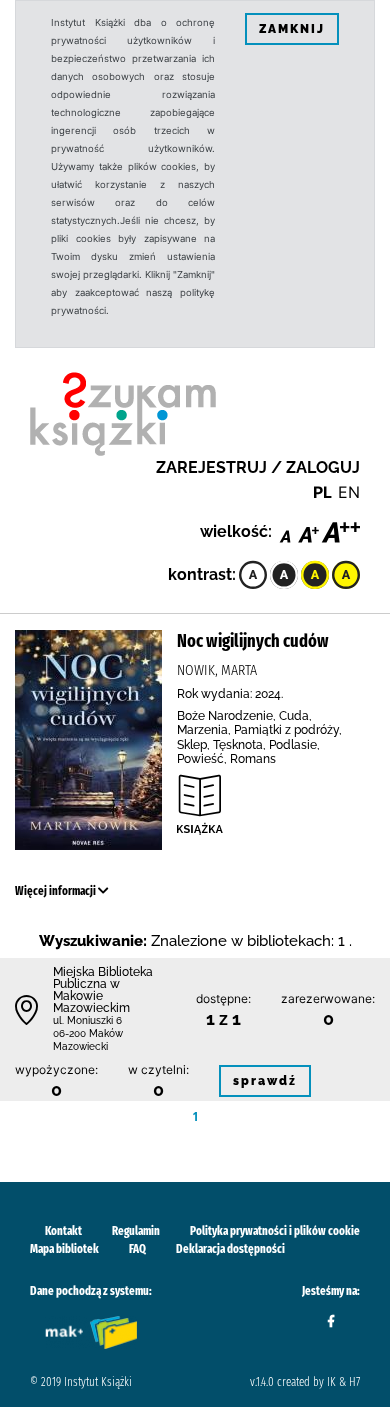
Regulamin (136, 1231)
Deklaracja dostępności (230, 1249)
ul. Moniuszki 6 (87, 1020)
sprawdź (265, 1081)
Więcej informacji (56, 891)
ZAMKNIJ (292, 29)
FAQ (137, 1249)
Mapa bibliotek (64, 1249)
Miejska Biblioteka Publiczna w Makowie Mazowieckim (103, 990)
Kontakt (63, 1231)
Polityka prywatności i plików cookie (275, 1231)
